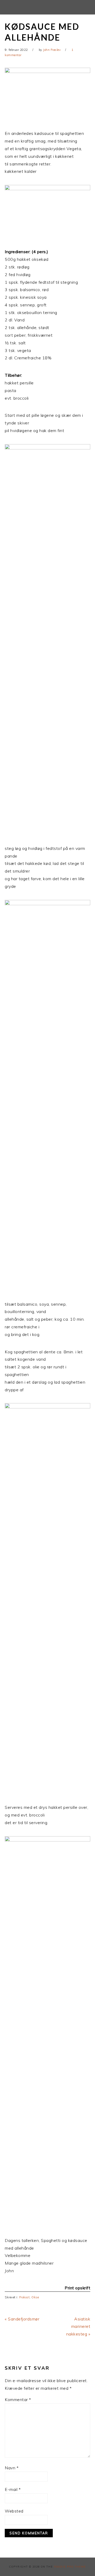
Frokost (25, 2297)
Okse (35, 2297)
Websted (14, 2511)
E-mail (13, 2489)
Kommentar (18, 2399)
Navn (12, 2468)
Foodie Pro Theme (70, 2567)
